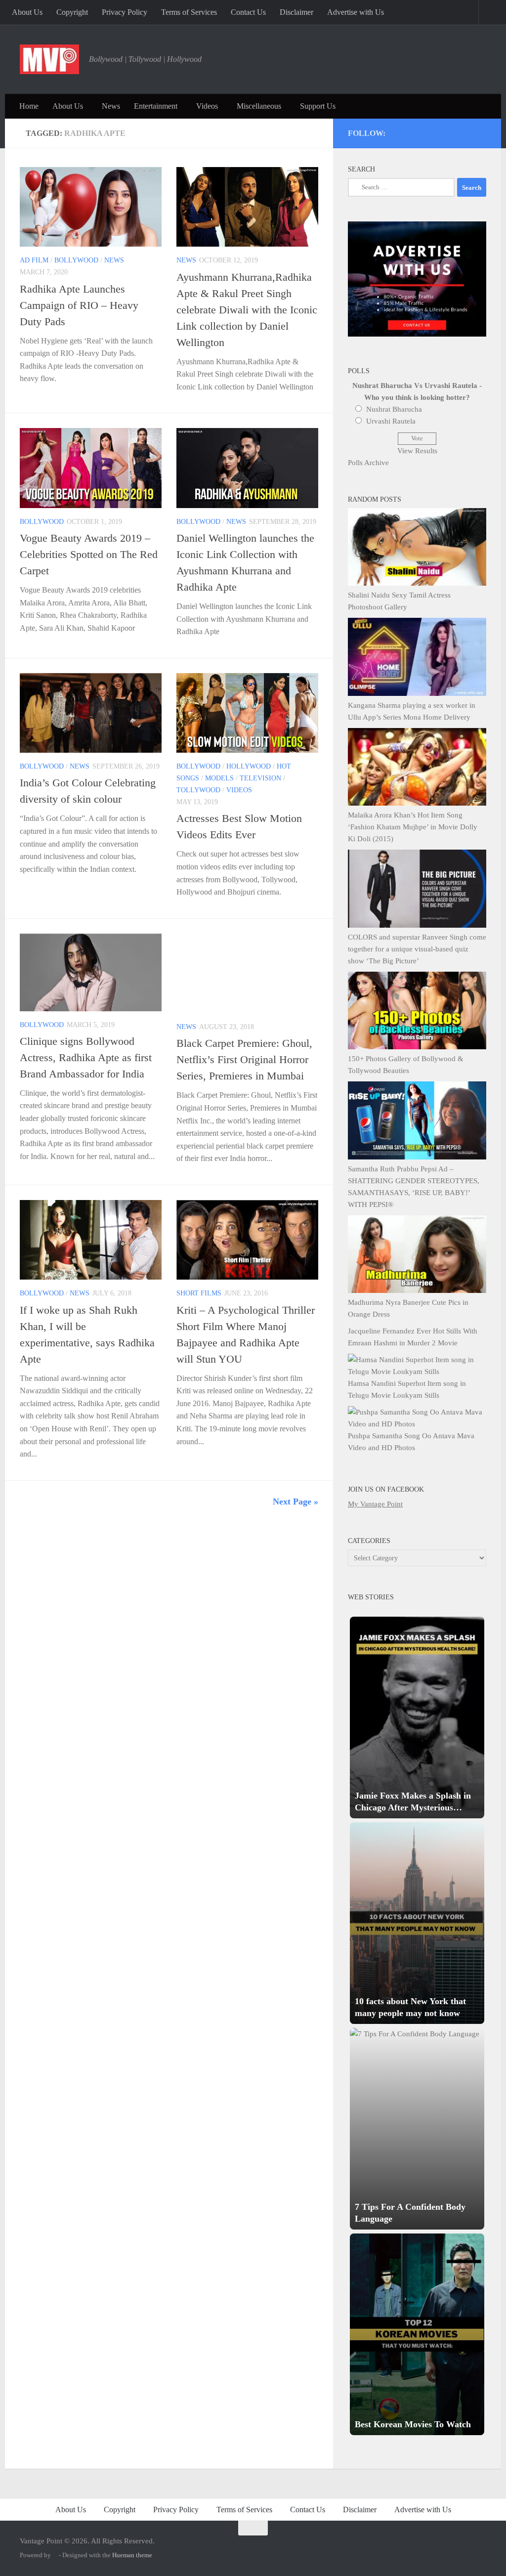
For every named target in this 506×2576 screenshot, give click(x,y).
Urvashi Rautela (391, 421)
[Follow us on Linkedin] (468, 131)
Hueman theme (132, 2555)
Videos (207, 106)
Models (219, 778)
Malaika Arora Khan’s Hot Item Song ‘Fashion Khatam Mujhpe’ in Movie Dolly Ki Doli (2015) (413, 827)
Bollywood (76, 260)
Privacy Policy (125, 12)
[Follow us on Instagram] (401, 131)
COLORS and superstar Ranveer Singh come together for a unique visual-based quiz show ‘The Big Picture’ (417, 949)
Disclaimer (296, 12)
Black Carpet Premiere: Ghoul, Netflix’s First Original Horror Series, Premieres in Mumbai (244, 1059)
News (111, 106)
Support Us (318, 106)
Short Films (199, 1293)
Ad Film (34, 260)
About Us (27, 12)
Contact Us (248, 12)
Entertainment (156, 106)
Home (29, 106)
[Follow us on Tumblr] (455, 131)
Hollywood (249, 766)
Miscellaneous (259, 106)
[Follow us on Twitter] (415, 131)
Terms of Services (189, 12)
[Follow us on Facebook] (442, 131)
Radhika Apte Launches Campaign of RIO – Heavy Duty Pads (79, 305)
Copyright (72, 12)
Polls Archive (368, 463)
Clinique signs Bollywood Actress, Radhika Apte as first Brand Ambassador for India (86, 1057)
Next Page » (295, 1502)
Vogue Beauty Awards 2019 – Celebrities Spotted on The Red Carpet (89, 554)
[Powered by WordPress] (55, 2555)
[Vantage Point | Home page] (49, 59)
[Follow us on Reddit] (482, 131)
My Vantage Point (375, 1504)
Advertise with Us (356, 12)
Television (260, 778)
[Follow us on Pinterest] (428, 131)
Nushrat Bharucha (394, 409)
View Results (417, 451)
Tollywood (198, 790)
